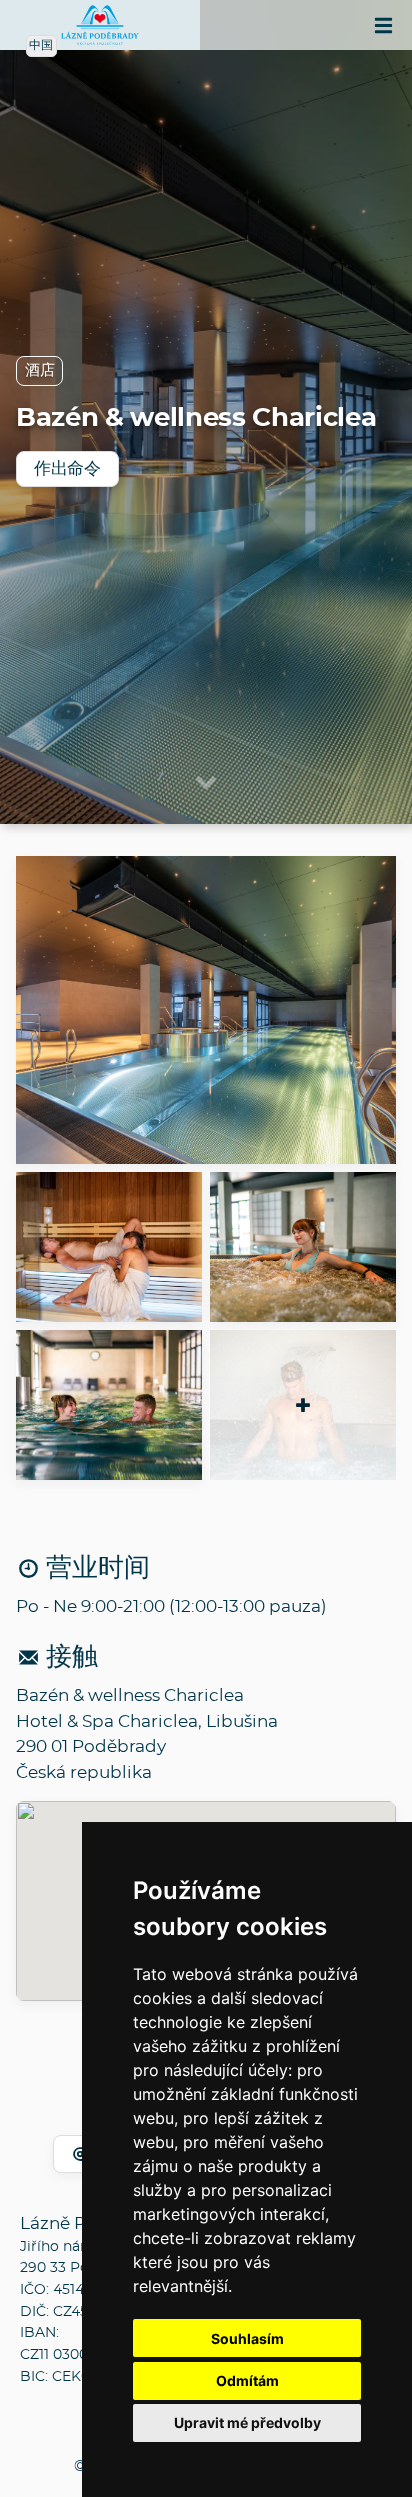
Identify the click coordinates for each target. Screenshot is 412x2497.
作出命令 (67, 468)
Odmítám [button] (247, 2380)
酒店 (39, 370)
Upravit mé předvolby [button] (247, 2422)
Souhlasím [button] (247, 2338)
